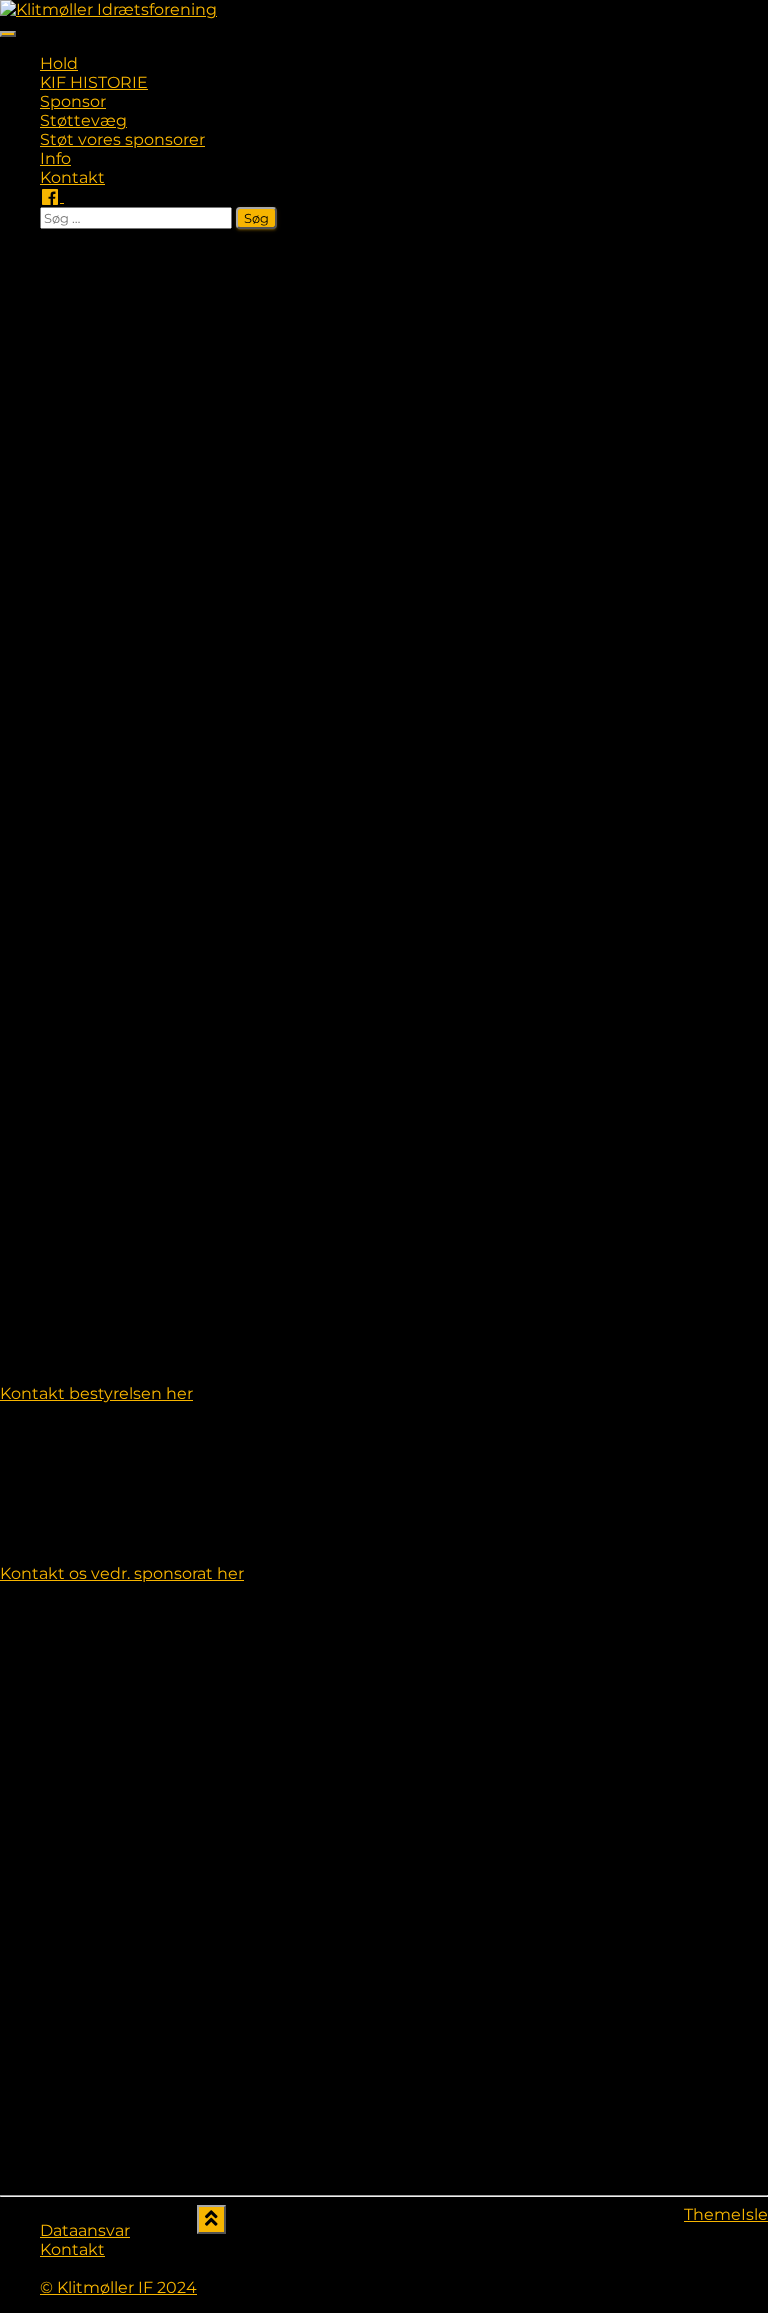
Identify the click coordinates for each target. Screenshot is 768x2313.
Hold (59, 63)
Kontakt (72, 177)
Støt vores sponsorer (122, 139)
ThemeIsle (726, 2214)
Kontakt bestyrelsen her (96, 1393)
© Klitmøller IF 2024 (118, 2287)
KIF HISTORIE (94, 82)
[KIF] (108, 9)
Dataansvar (85, 2230)
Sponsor (73, 101)
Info (55, 158)
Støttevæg (83, 120)
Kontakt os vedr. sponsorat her (122, 1573)
